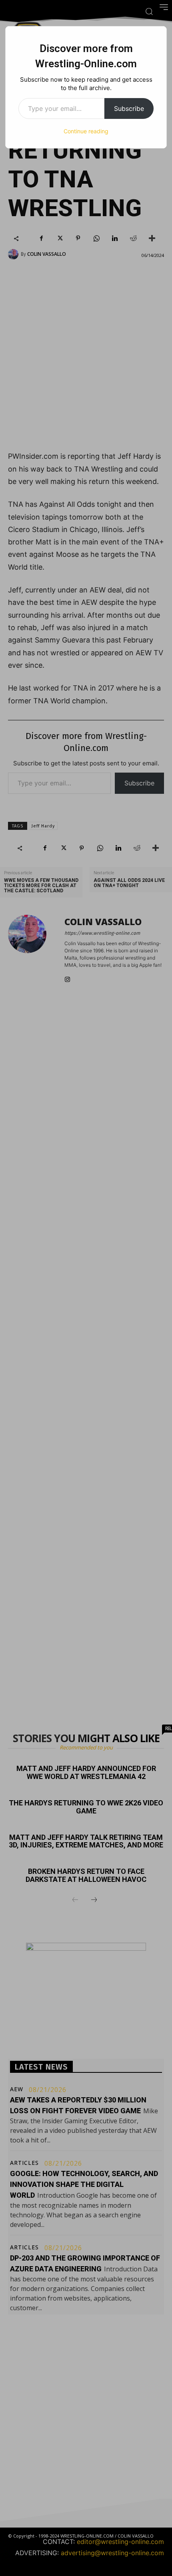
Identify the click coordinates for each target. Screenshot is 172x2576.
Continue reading (86, 131)
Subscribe (129, 108)
